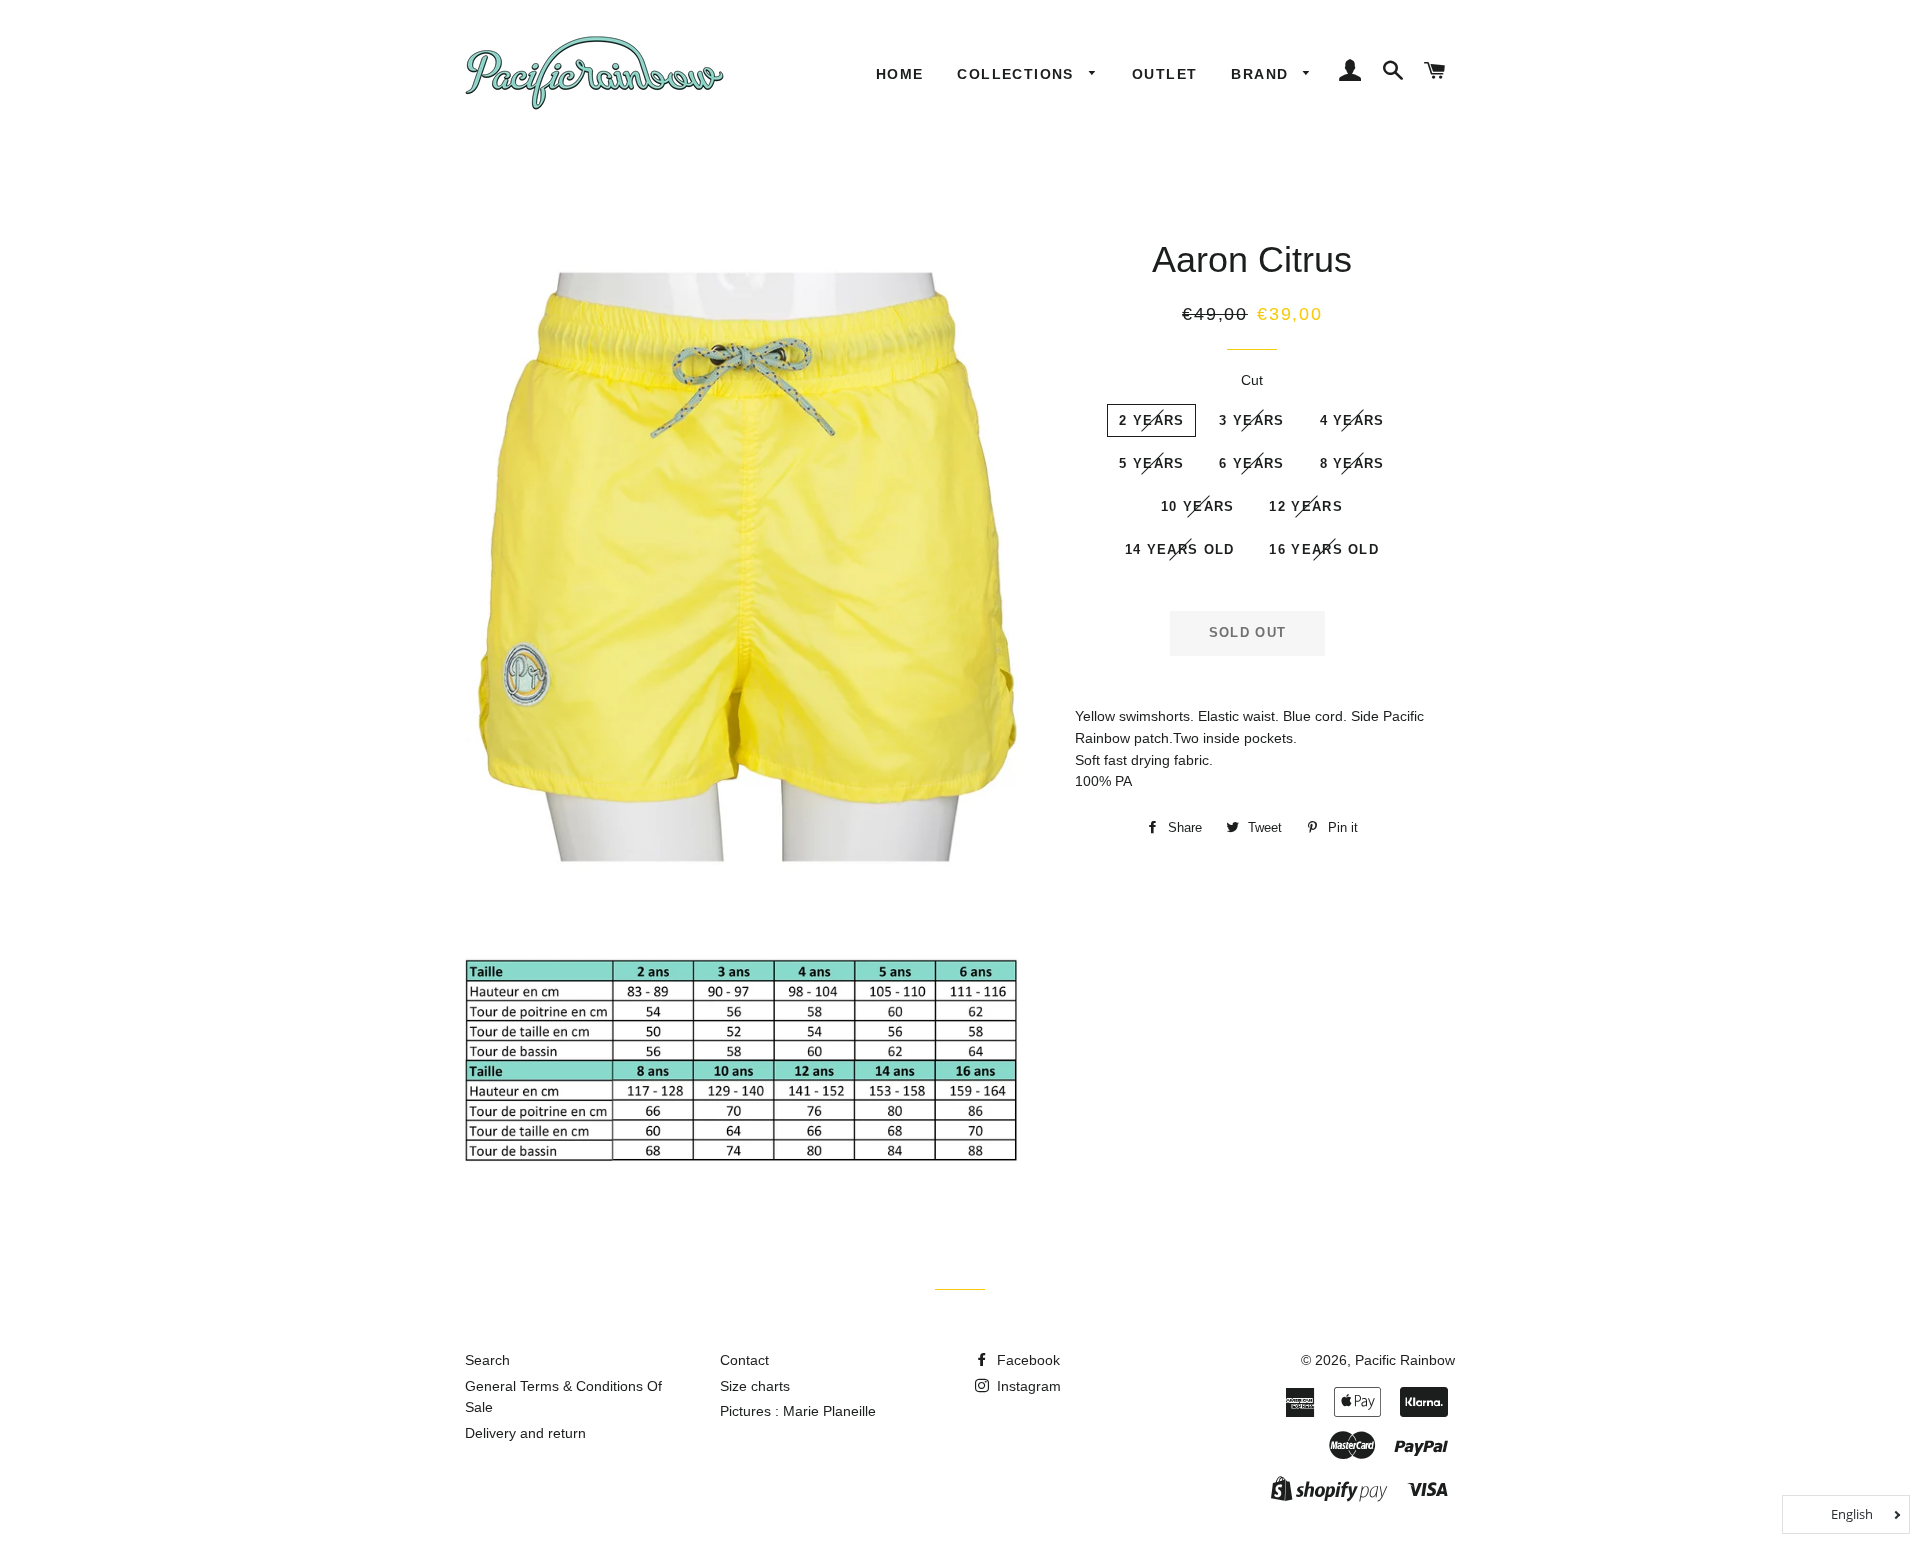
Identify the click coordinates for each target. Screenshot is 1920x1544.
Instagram (1027, 1386)
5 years (1151, 463)
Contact (744, 1360)
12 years (1305, 506)
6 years (1251, 463)
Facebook (1026, 1360)
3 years (1251, 420)
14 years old (1180, 549)
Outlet (1164, 74)
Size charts (755, 1386)
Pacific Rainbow (1405, 1360)
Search (487, 1360)
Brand (1262, 74)
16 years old (1324, 549)
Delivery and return (525, 1433)
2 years (1151, 420)
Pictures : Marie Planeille (798, 1411)
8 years (1352, 463)
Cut (1252, 380)
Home (900, 74)
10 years (1197, 506)
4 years (1352, 420)
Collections (1018, 74)
